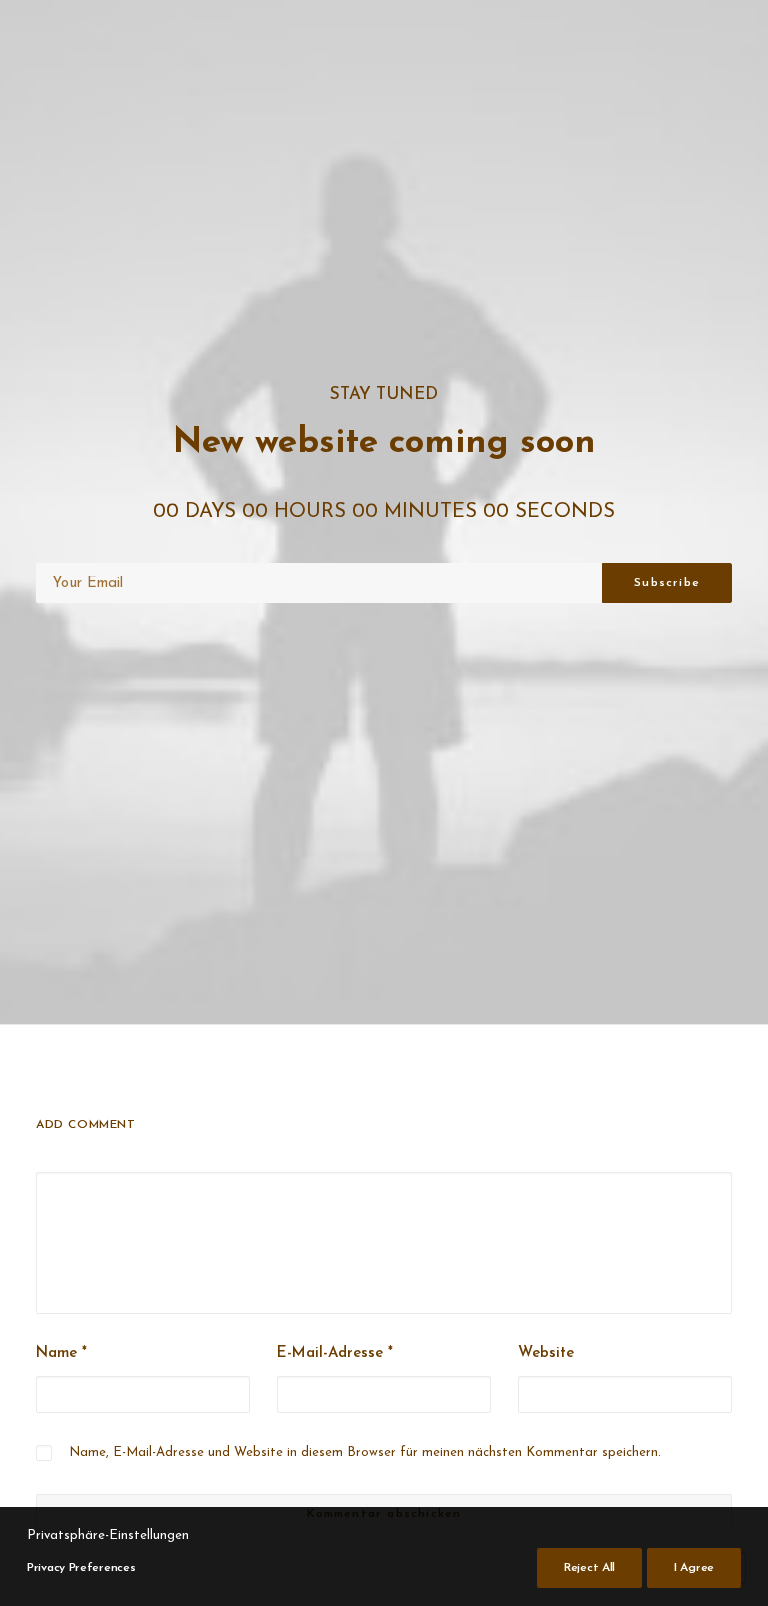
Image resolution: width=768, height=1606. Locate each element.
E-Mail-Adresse (335, 1353)
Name (61, 1353)
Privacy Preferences (81, 1568)
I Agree (694, 1568)
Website (546, 1353)
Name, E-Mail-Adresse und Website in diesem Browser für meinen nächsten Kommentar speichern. (365, 1452)
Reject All (589, 1568)
